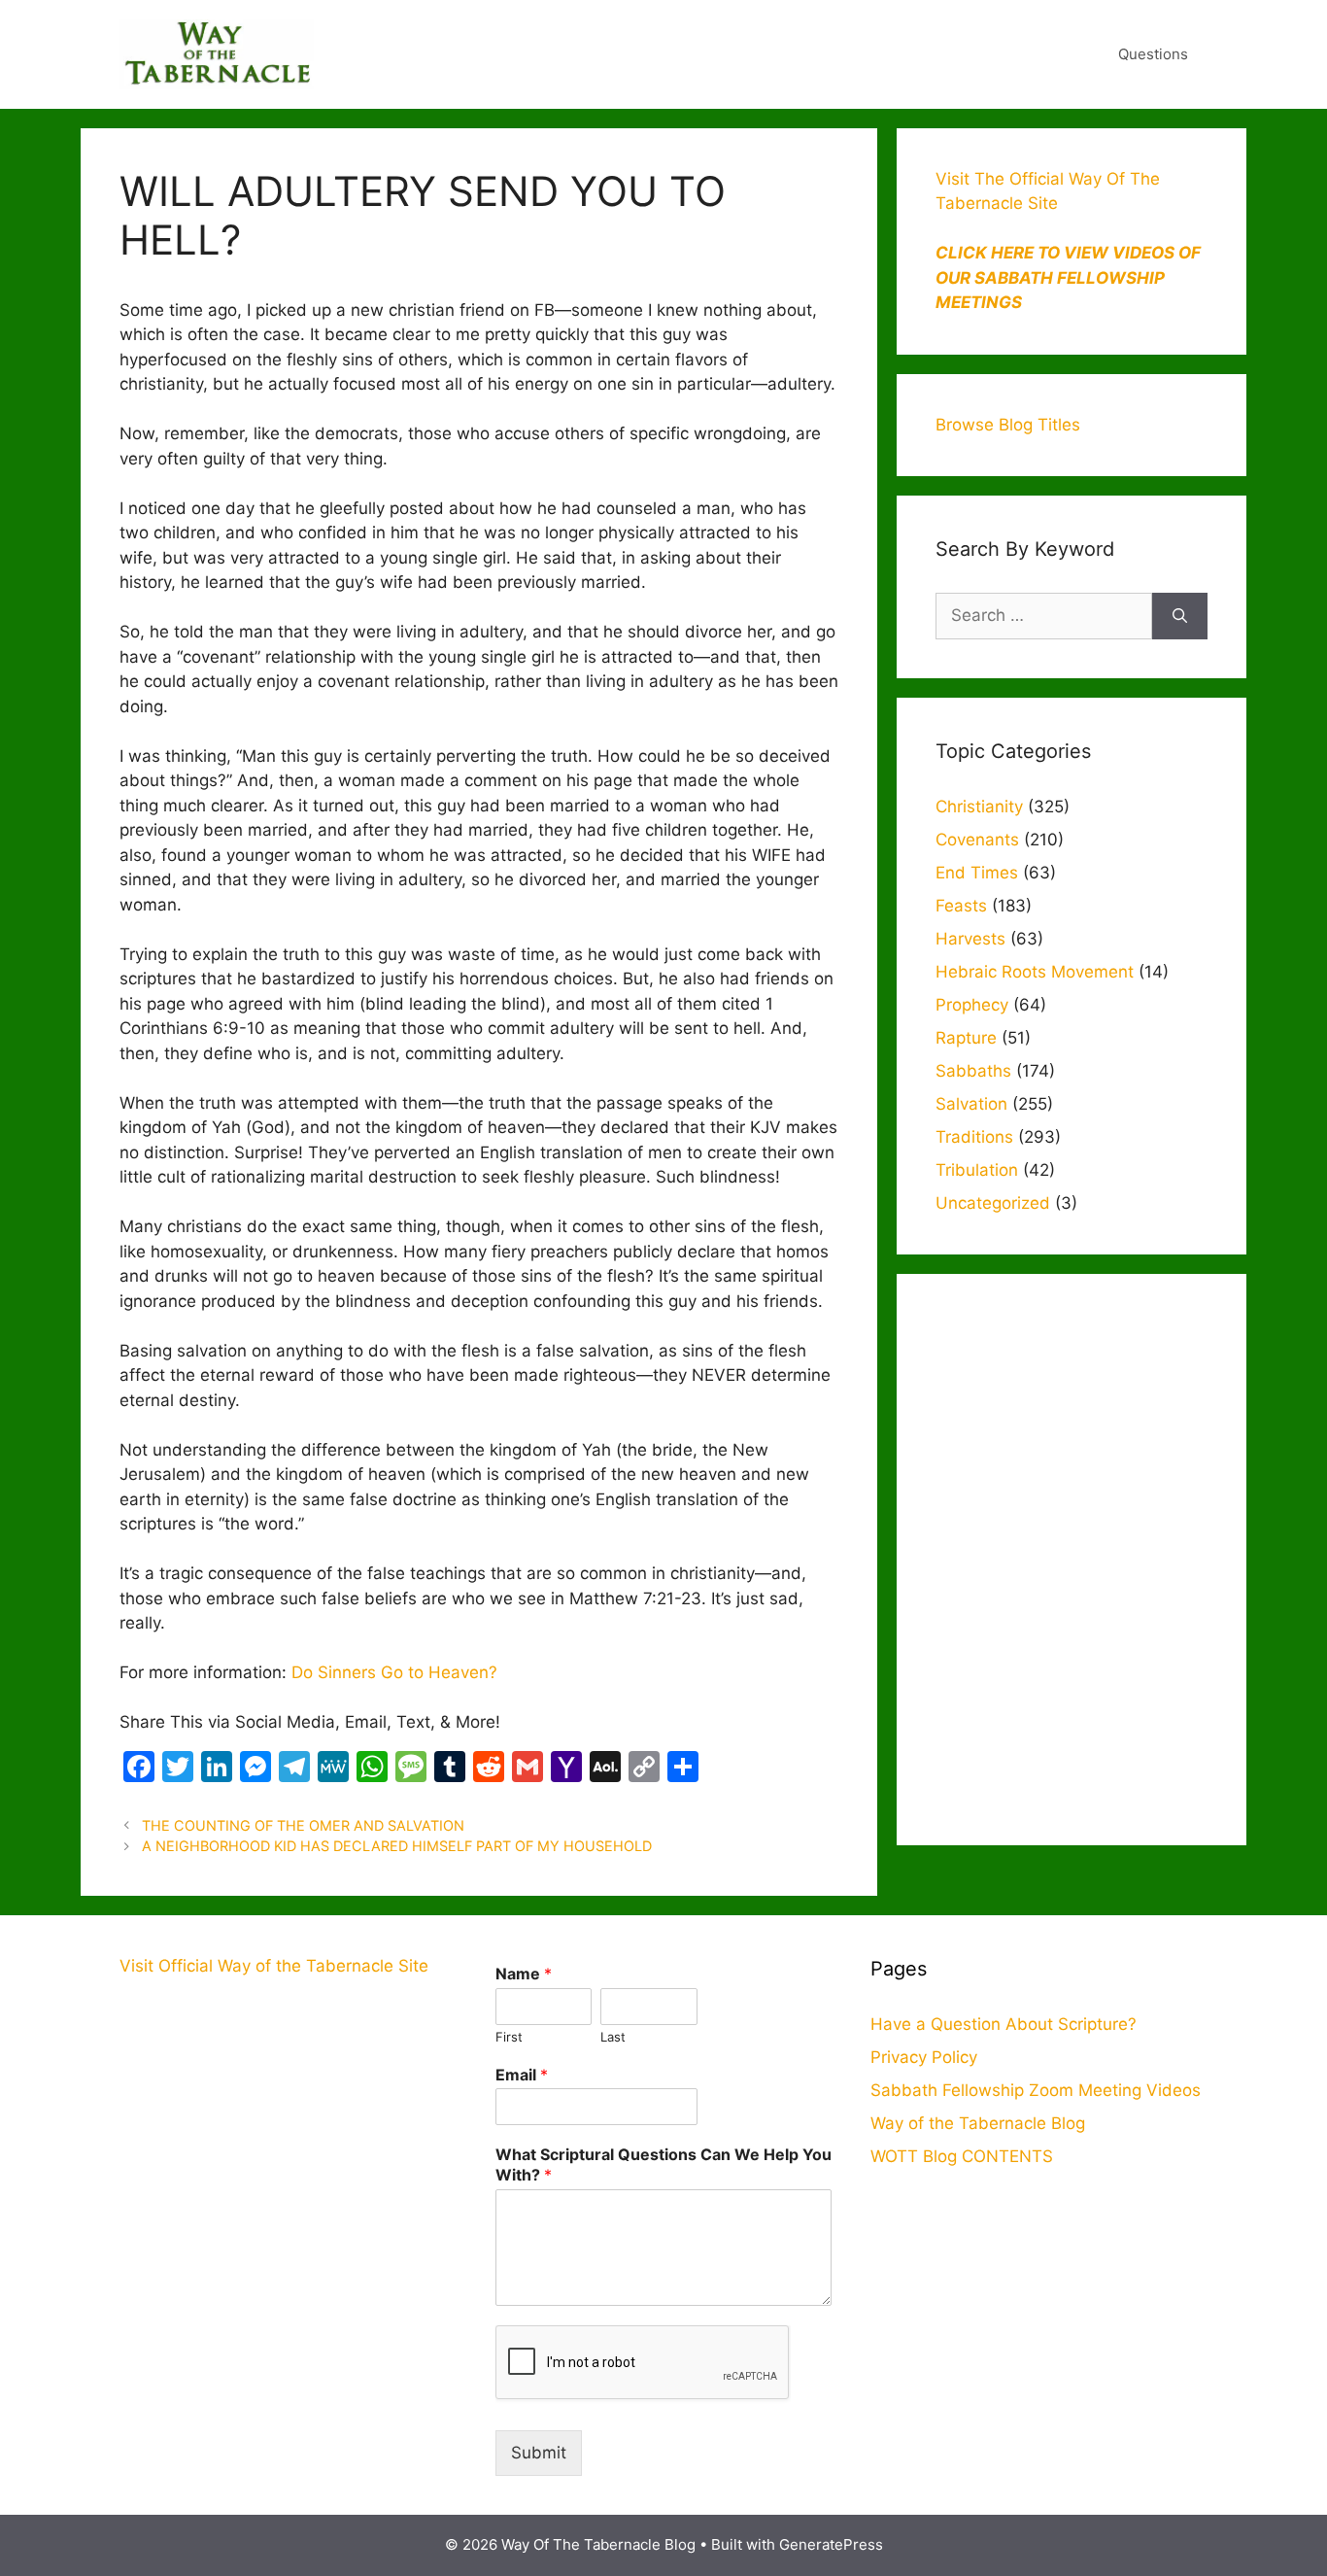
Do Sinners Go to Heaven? (394, 1672)
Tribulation (977, 1170)
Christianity (979, 807)
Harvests (970, 939)
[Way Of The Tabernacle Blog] (217, 53)
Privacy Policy (924, 2057)
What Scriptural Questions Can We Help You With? (663, 2164)
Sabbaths (973, 1071)
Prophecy (972, 1005)
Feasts (961, 906)
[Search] (1180, 616)
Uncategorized (993, 1203)
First (509, 2037)
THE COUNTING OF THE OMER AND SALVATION (303, 1825)
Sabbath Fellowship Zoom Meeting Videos (1036, 2090)
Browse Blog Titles (1008, 425)
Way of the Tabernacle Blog (978, 2123)
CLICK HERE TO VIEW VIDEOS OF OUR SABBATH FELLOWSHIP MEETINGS (1068, 277)
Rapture (966, 1038)
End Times (977, 873)
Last (613, 2037)
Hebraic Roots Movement (1035, 972)
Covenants (977, 840)
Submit (539, 2453)
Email (522, 2075)
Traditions (974, 1137)
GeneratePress (831, 2544)
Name (524, 1974)
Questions (1153, 54)
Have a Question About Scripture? (1004, 2024)
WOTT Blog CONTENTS (962, 2156)
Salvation (971, 1104)
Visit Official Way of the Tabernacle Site (274, 1966)
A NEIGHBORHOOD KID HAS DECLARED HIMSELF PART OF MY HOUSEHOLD (397, 1846)
